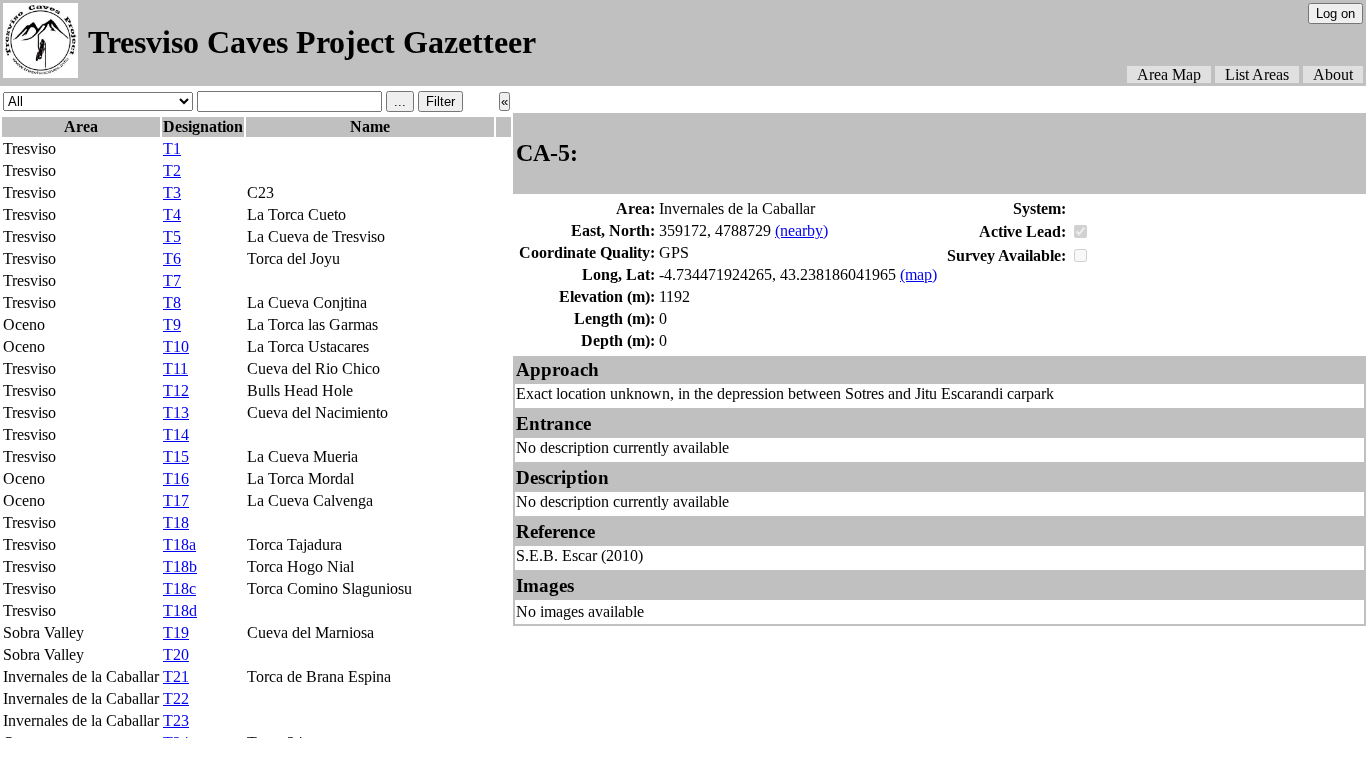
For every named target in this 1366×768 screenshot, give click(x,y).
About (1333, 74)
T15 (176, 456)
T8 (172, 302)
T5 (172, 236)
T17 (176, 500)
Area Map (1169, 74)
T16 (176, 478)
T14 (176, 434)
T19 (176, 632)
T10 (176, 346)
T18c (179, 588)
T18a (179, 544)
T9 (172, 324)
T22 (176, 698)
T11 (175, 368)
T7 (172, 280)
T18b (180, 566)
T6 (172, 258)
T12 (176, 390)
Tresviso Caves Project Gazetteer (312, 42)
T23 (176, 720)
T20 (176, 654)
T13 (176, 412)
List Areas (1257, 74)
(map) (918, 274)
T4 (172, 214)
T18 (176, 522)
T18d (180, 610)
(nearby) (801, 230)
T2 (172, 170)
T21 (176, 676)
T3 (172, 192)
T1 (172, 148)
